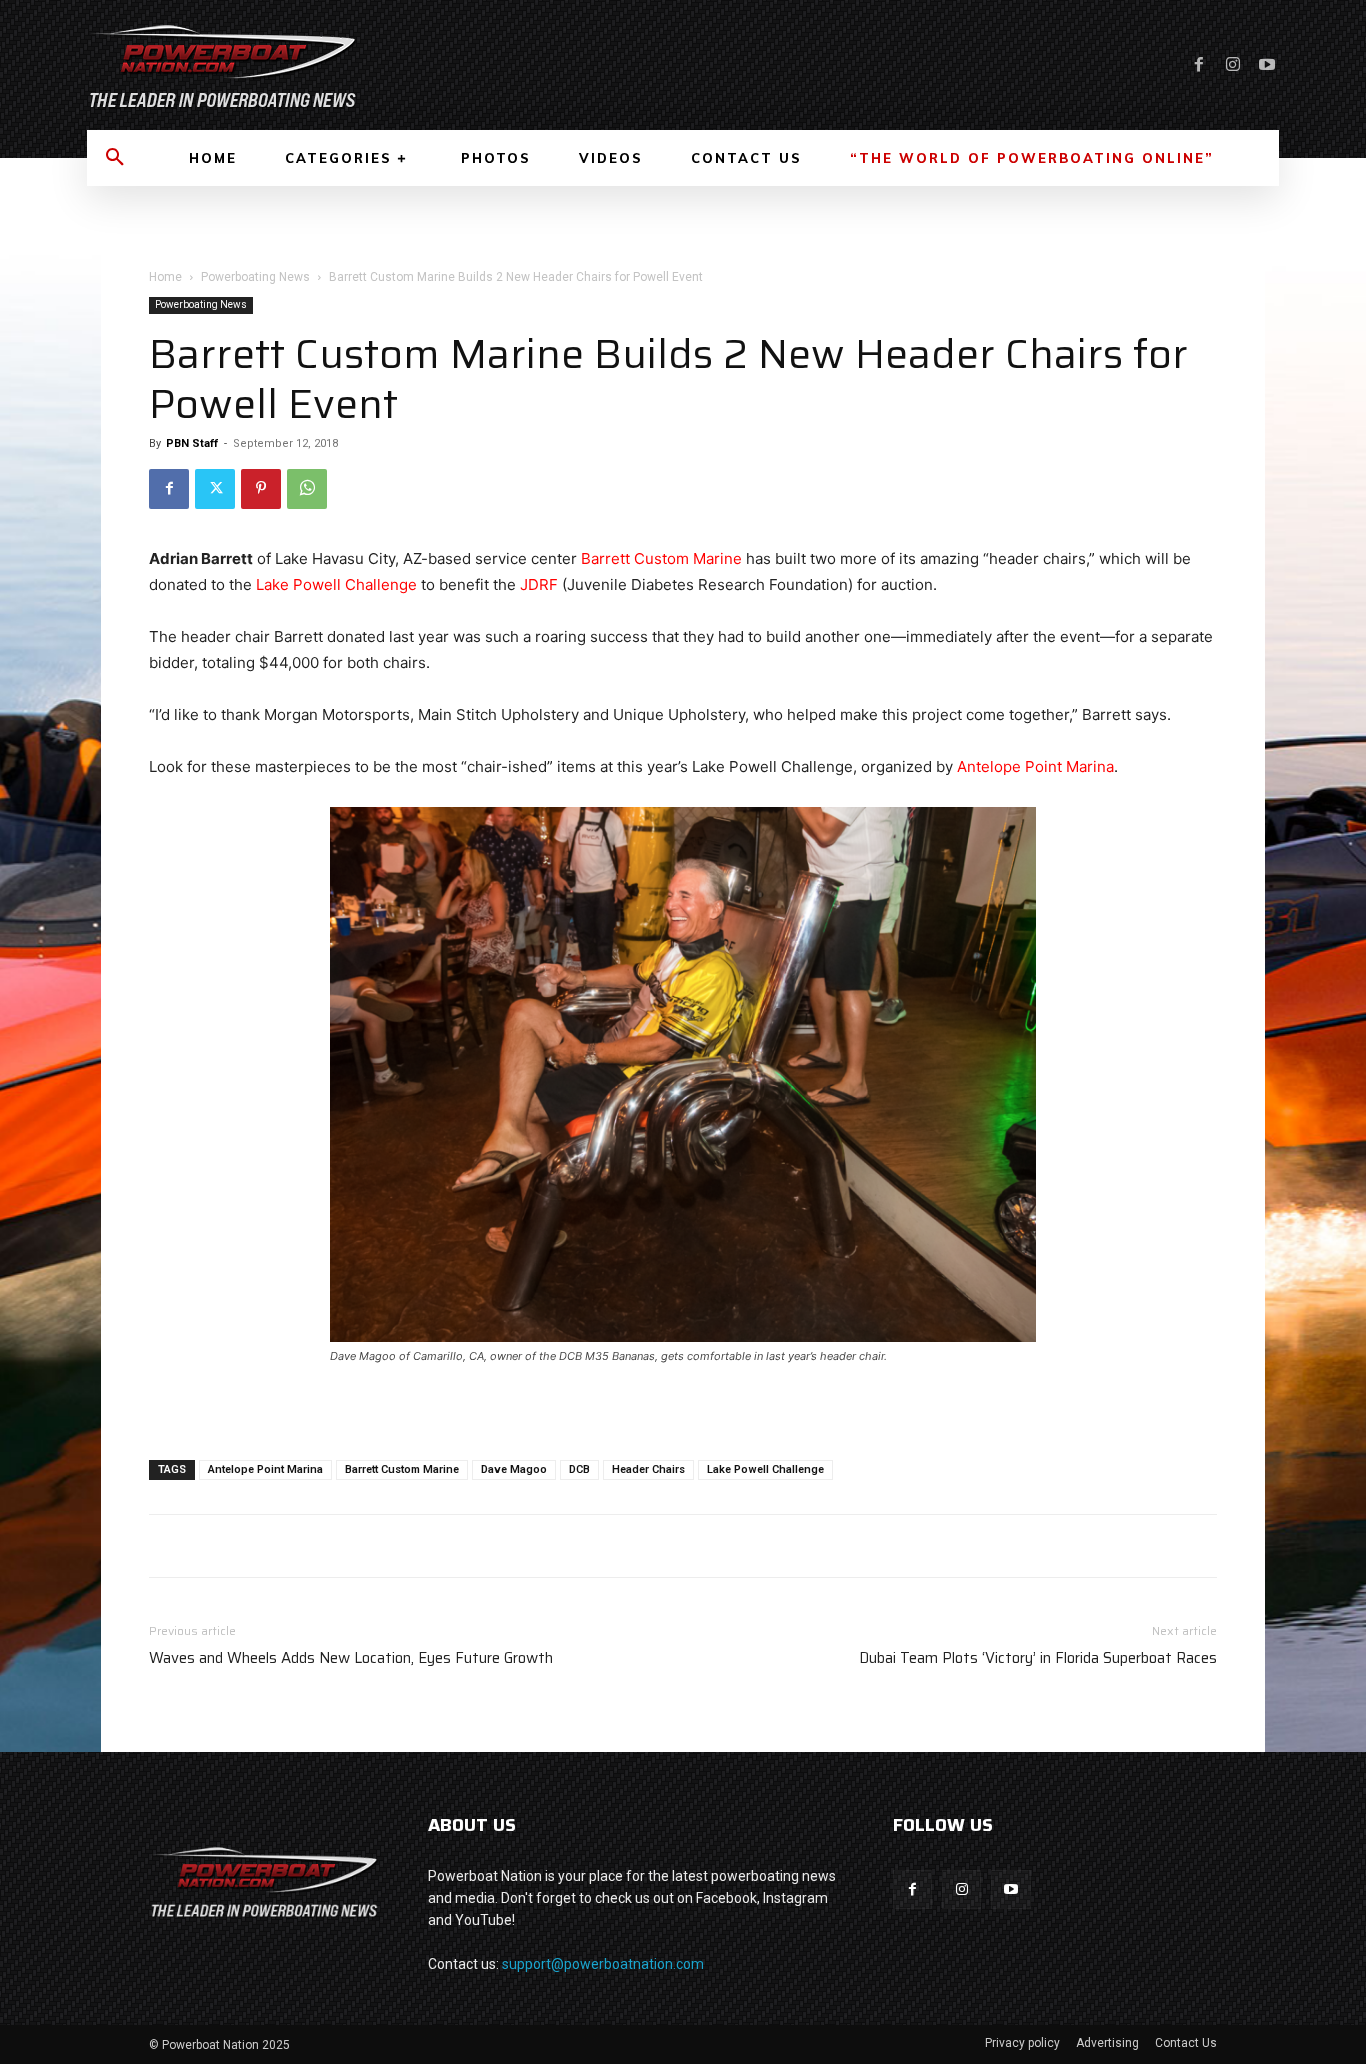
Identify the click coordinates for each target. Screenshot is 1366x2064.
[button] (115, 158)
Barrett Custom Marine (661, 558)
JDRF (539, 584)
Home (165, 277)
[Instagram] (1233, 65)
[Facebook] (1199, 65)
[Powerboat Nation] (373, 65)
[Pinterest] (261, 489)
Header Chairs (648, 1469)
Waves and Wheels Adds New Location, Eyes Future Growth (351, 1658)
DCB (579, 1469)
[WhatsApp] (307, 489)
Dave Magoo (514, 1469)
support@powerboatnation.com (603, 1964)
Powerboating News (255, 277)
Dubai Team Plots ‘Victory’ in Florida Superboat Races (1038, 1658)
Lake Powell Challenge (336, 584)
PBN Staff (192, 443)
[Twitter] (215, 489)
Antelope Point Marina (1035, 766)
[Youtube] (1267, 65)
